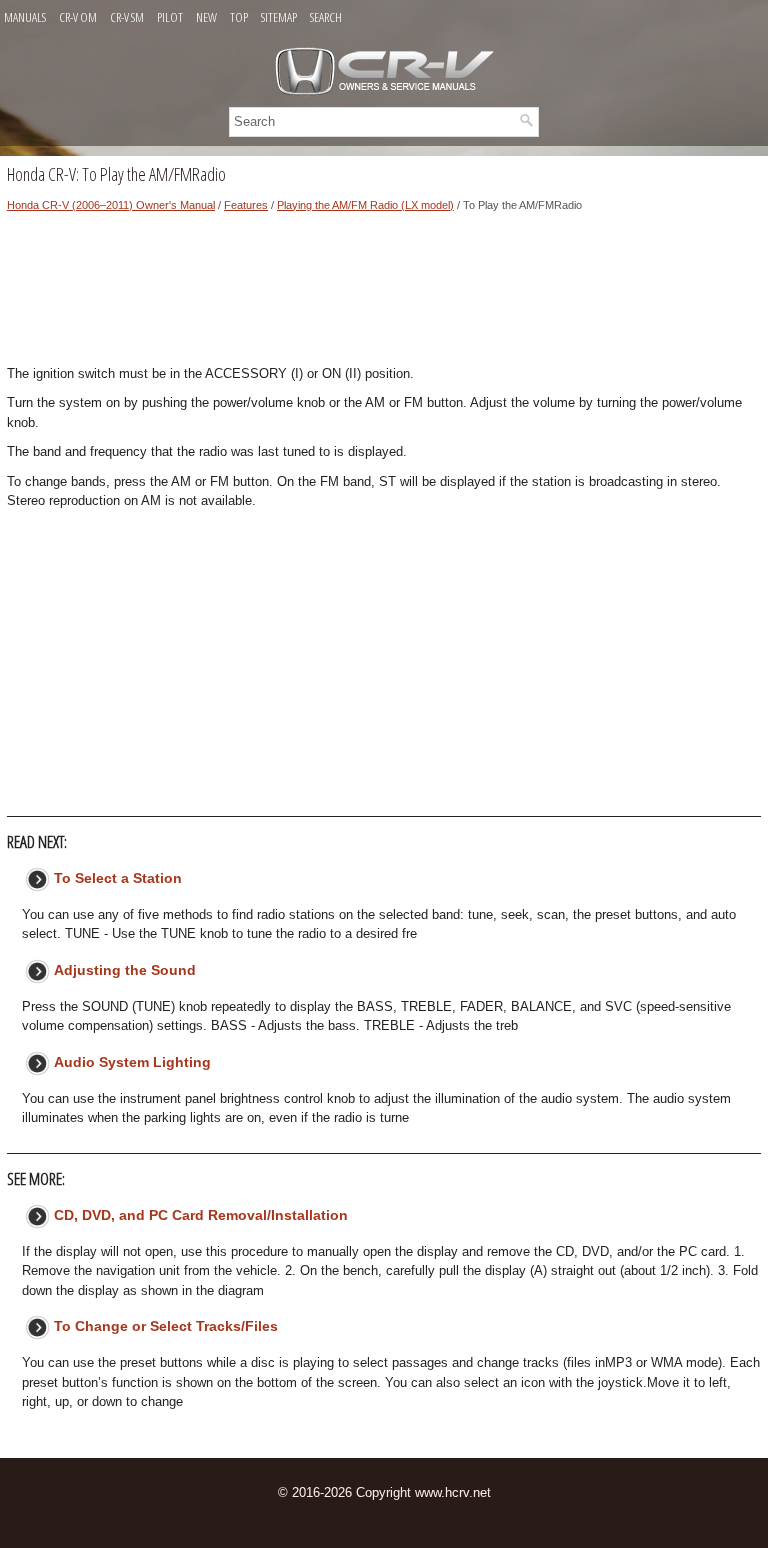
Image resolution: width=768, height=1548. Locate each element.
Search (326, 17)
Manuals (25, 17)
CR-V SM (127, 17)
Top (239, 17)
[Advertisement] (384, 294)
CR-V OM (78, 17)
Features (246, 205)
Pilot (170, 17)
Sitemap (279, 17)
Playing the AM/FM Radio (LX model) (365, 205)
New (206, 17)
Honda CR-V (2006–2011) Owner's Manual (111, 205)
